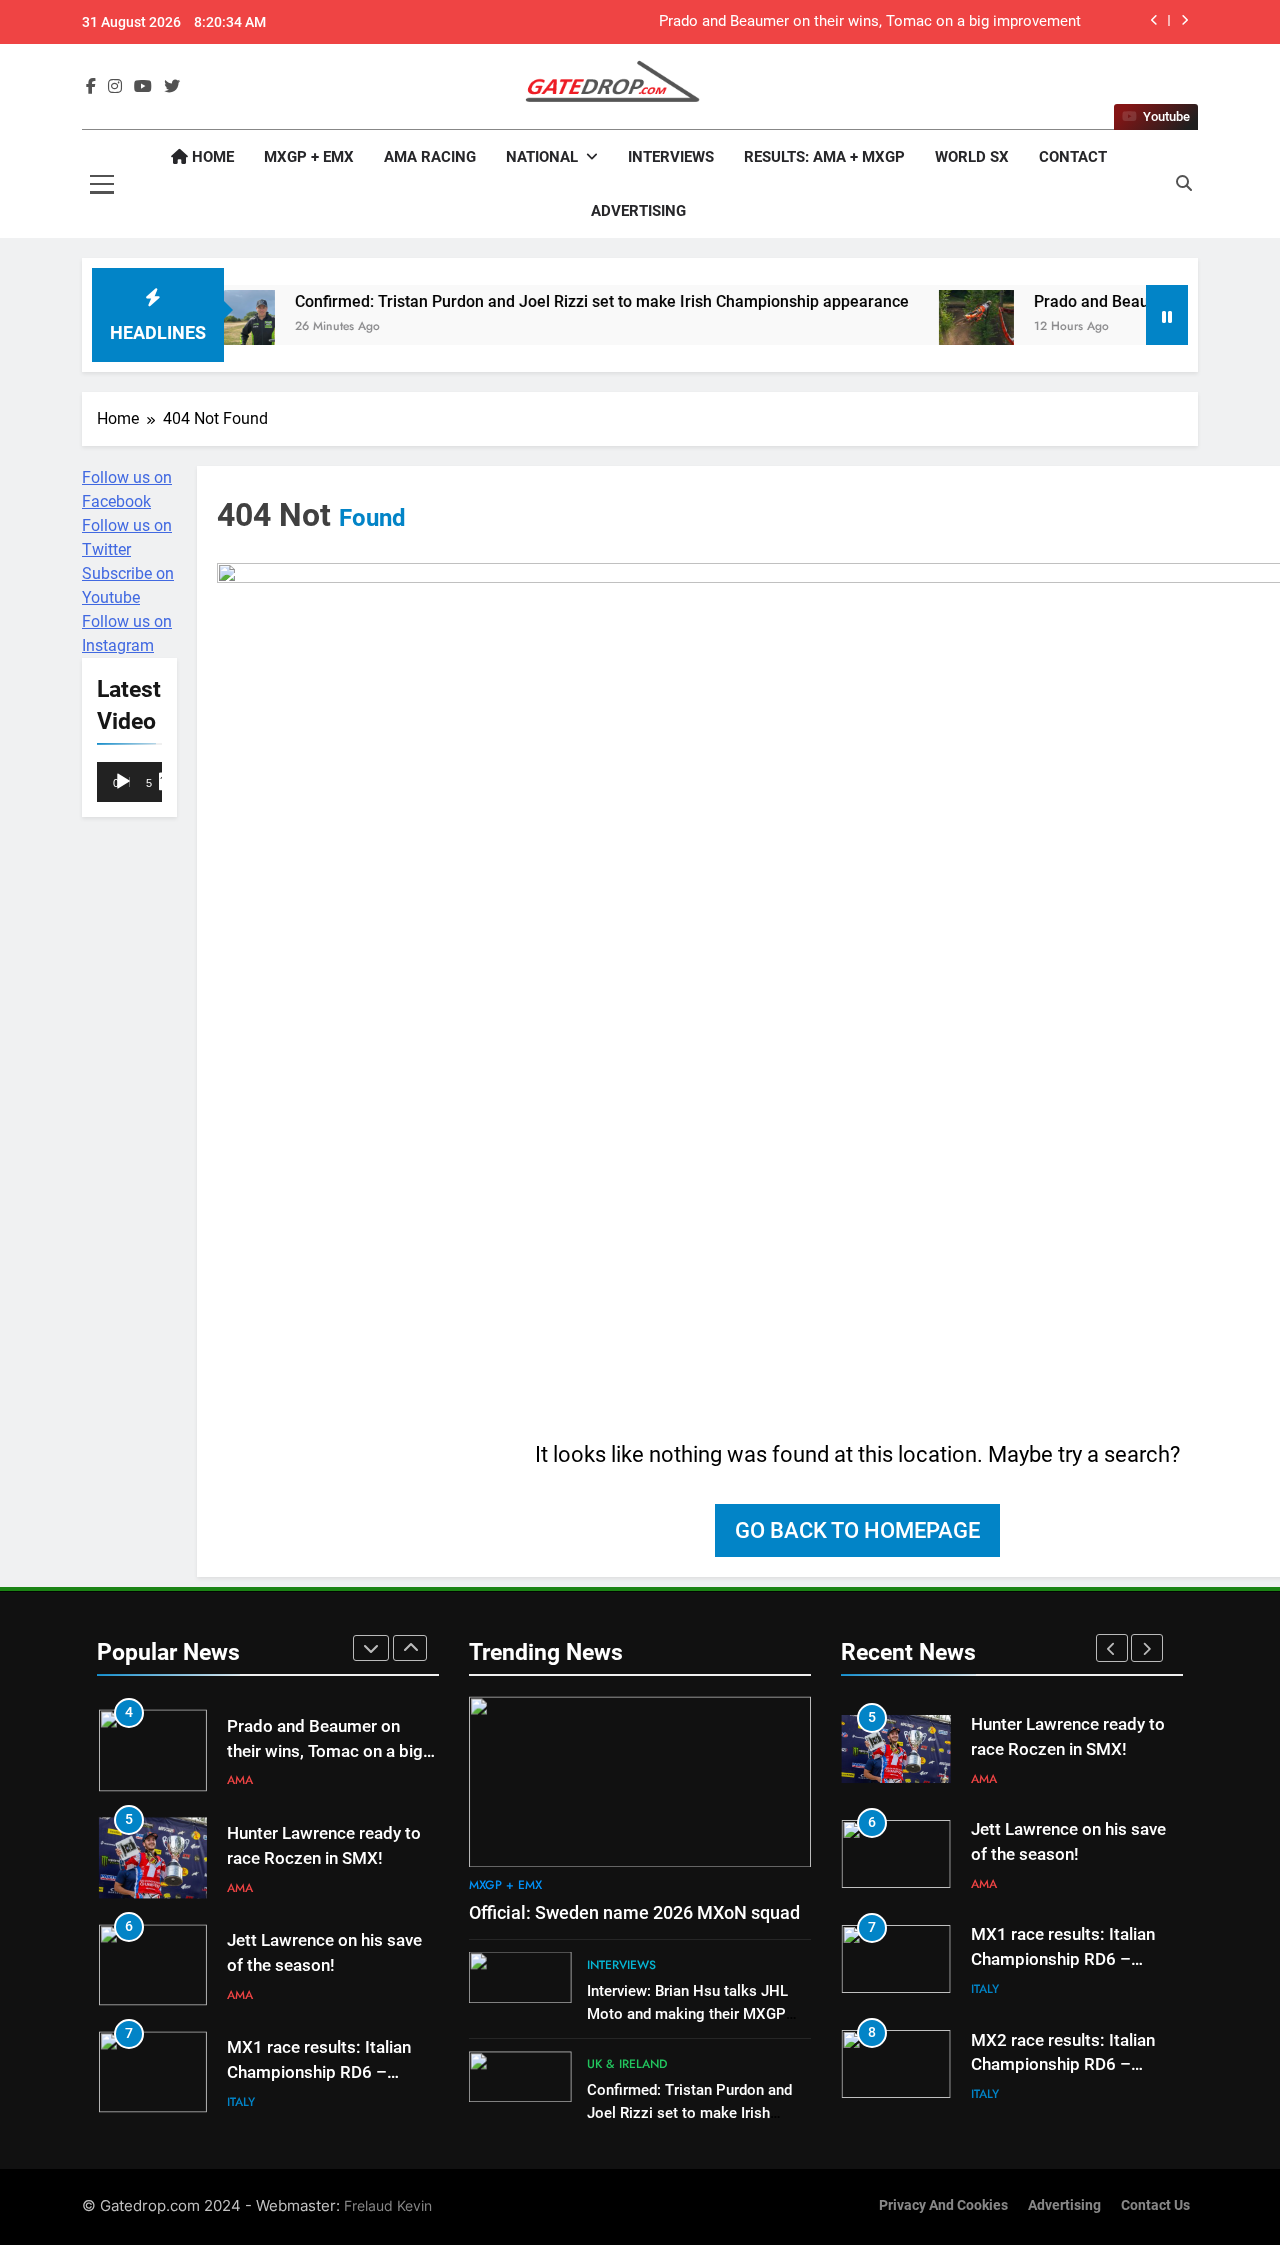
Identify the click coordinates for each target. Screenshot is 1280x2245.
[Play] (123, 782)
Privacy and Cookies (943, 2205)
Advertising (638, 211)
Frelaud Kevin (388, 2205)
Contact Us (1155, 2205)
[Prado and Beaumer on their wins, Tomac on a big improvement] (927, 327)
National (542, 157)
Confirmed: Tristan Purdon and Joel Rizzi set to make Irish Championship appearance (553, 301)
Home (211, 157)
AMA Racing (430, 157)
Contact (1073, 157)
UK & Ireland (627, 2064)
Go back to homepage (857, 1530)
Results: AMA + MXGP (824, 157)
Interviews (671, 157)
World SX (972, 157)
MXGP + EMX (309, 157)
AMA (240, 1780)
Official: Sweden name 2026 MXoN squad (634, 1913)
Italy (241, 2102)
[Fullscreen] (168, 782)
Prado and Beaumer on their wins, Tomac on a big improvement (870, 22)
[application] (129, 783)
